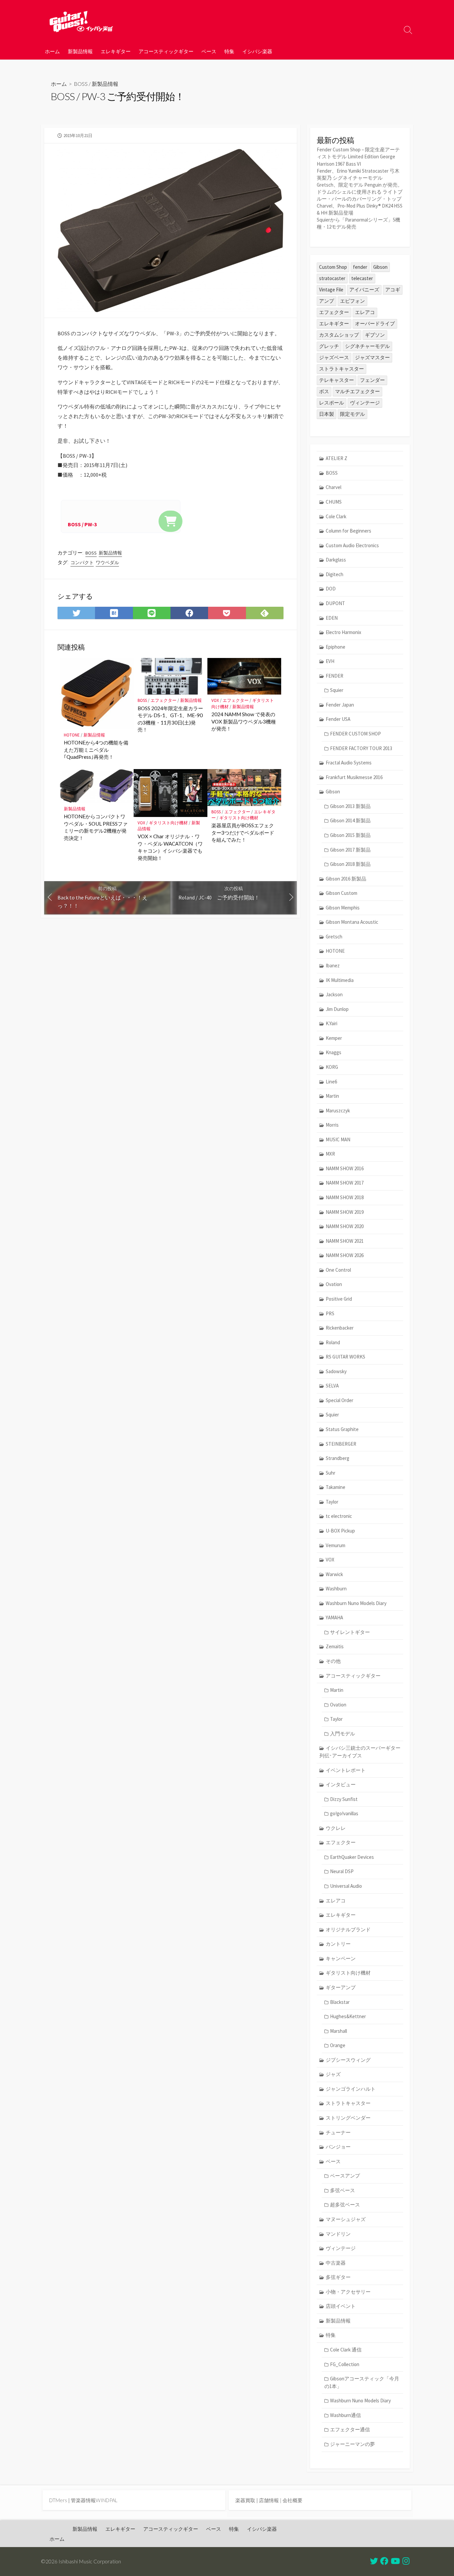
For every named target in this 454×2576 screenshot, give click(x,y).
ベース (209, 51)
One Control (338, 1270)
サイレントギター (350, 1632)
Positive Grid (339, 1299)
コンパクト (82, 563)
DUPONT (335, 603)
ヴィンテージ (365, 403)
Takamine (336, 1487)
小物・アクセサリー (348, 2292)
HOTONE (72, 735)
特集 (229, 51)
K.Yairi (332, 1023)
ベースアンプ (345, 2176)
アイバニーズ (364, 290)
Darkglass (336, 560)
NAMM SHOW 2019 (345, 1212)
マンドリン (338, 2234)
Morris (332, 1125)
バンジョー (338, 2147)
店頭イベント (341, 2306)
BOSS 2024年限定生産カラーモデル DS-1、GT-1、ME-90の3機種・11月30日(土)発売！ (170, 719)
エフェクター (164, 700)
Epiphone (336, 647)
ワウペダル (107, 563)
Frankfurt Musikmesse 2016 (354, 777)
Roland (333, 1342)
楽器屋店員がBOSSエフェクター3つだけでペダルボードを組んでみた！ (243, 832)
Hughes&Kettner (348, 2016)
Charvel (334, 487)
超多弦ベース (345, 2205)
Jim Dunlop (337, 1009)
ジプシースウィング (348, 2060)
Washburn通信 (345, 2415)
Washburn (336, 1589)
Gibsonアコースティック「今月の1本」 (362, 2382)
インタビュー (341, 1784)
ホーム (52, 51)
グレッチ (329, 346)
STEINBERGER (341, 1444)
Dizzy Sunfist (344, 1799)
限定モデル (352, 414)
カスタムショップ (339, 335)
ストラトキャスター (341, 369)
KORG (332, 1067)
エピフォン (352, 301)
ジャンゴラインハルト (351, 2089)
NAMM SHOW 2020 (345, 1226)
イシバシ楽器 (257, 51)
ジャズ (333, 2074)
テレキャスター (337, 380)
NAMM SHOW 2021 (345, 1241)
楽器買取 (245, 2500)
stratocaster (332, 278)
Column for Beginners (348, 531)
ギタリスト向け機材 (168, 823)
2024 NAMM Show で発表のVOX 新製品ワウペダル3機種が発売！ (244, 721)
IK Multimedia (340, 980)
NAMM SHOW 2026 (345, 1255)
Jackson (334, 994)
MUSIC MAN (338, 1139)
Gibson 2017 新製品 (350, 850)
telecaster (362, 278)
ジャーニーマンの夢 (352, 2444)
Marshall (339, 2031)
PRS (330, 1313)
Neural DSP (342, 1871)
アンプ (327, 301)
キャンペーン (341, 1958)
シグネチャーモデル (367, 346)
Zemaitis (335, 1646)
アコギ (393, 290)
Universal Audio (346, 1886)
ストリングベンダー (348, 2118)
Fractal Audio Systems (349, 763)
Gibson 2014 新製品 (350, 820)
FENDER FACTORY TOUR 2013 (361, 748)
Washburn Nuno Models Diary (356, 1603)
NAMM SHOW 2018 (345, 1197)
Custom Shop (333, 267)
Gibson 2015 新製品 (350, 835)
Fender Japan (340, 705)
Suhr (331, 1473)
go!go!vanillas (344, 1813)
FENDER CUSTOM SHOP (355, 734)
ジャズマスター (372, 357)
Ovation (334, 1284)
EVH (330, 661)
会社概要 (292, 2500)
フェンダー (372, 380)
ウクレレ (336, 1828)
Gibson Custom (341, 893)
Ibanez (333, 966)
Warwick (334, 1574)
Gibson (380, 267)
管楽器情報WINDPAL (94, 2500)
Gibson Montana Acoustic (352, 922)
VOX (215, 700)
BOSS (81, 84)
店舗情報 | (271, 2500)
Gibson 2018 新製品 (350, 864)
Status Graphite (342, 1429)
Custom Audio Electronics (352, 545)
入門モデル (342, 1734)
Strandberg (338, 1458)
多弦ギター (338, 2277)
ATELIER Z (337, 458)
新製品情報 (80, 51)
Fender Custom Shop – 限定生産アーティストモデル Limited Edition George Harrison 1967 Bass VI (358, 157)
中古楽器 (336, 2263)
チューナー (338, 2132)
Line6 (331, 1082)
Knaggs (334, 1052)
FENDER (335, 676)
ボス (324, 391)
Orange (338, 2045)
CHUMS (334, 502)
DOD (331, 589)
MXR (330, 1154)
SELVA (332, 1386)
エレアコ (365, 312)
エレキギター (116, 51)
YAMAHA (334, 1617)
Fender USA (338, 719)
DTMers (58, 2500)
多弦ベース (342, 2190)
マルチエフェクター (357, 391)
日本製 (327, 414)
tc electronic (339, 1516)
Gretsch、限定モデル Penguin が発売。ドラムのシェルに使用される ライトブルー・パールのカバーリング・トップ (360, 192)
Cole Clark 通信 (346, 2350)
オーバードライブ (375, 323)
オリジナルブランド (348, 1930)
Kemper (334, 1038)
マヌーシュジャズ (346, 2219)
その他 (333, 1661)
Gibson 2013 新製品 (350, 806)
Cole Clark (336, 516)
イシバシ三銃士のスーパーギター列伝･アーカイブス (360, 1752)
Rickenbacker (340, 1328)
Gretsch (334, 937)
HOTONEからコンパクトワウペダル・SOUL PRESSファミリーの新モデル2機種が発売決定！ (96, 827)
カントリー (338, 1944)
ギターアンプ (341, 1987)
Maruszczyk (338, 1111)
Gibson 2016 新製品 (346, 879)
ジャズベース (334, 357)
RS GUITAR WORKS (345, 1357)
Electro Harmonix (343, 632)
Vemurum (336, 1545)
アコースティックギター (166, 51)
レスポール (332, 403)
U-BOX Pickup (340, 1531)
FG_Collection (345, 2364)
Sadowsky (336, 1371)
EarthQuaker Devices (352, 1857)
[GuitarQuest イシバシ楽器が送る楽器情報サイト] (81, 21)
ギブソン (375, 335)
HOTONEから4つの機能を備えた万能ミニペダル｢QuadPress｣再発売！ (96, 750)
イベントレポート (346, 1770)
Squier (337, 690)
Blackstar (340, 2002)
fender (360, 267)
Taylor (332, 1502)
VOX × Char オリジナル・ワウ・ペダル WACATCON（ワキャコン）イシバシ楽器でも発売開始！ (170, 847)
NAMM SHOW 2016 (345, 1168)
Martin (332, 1096)
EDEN (332, 618)
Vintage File (331, 290)
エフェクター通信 (350, 2429)
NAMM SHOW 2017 (345, 1183)
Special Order (340, 1400)
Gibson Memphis (343, 908)
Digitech (335, 574)
